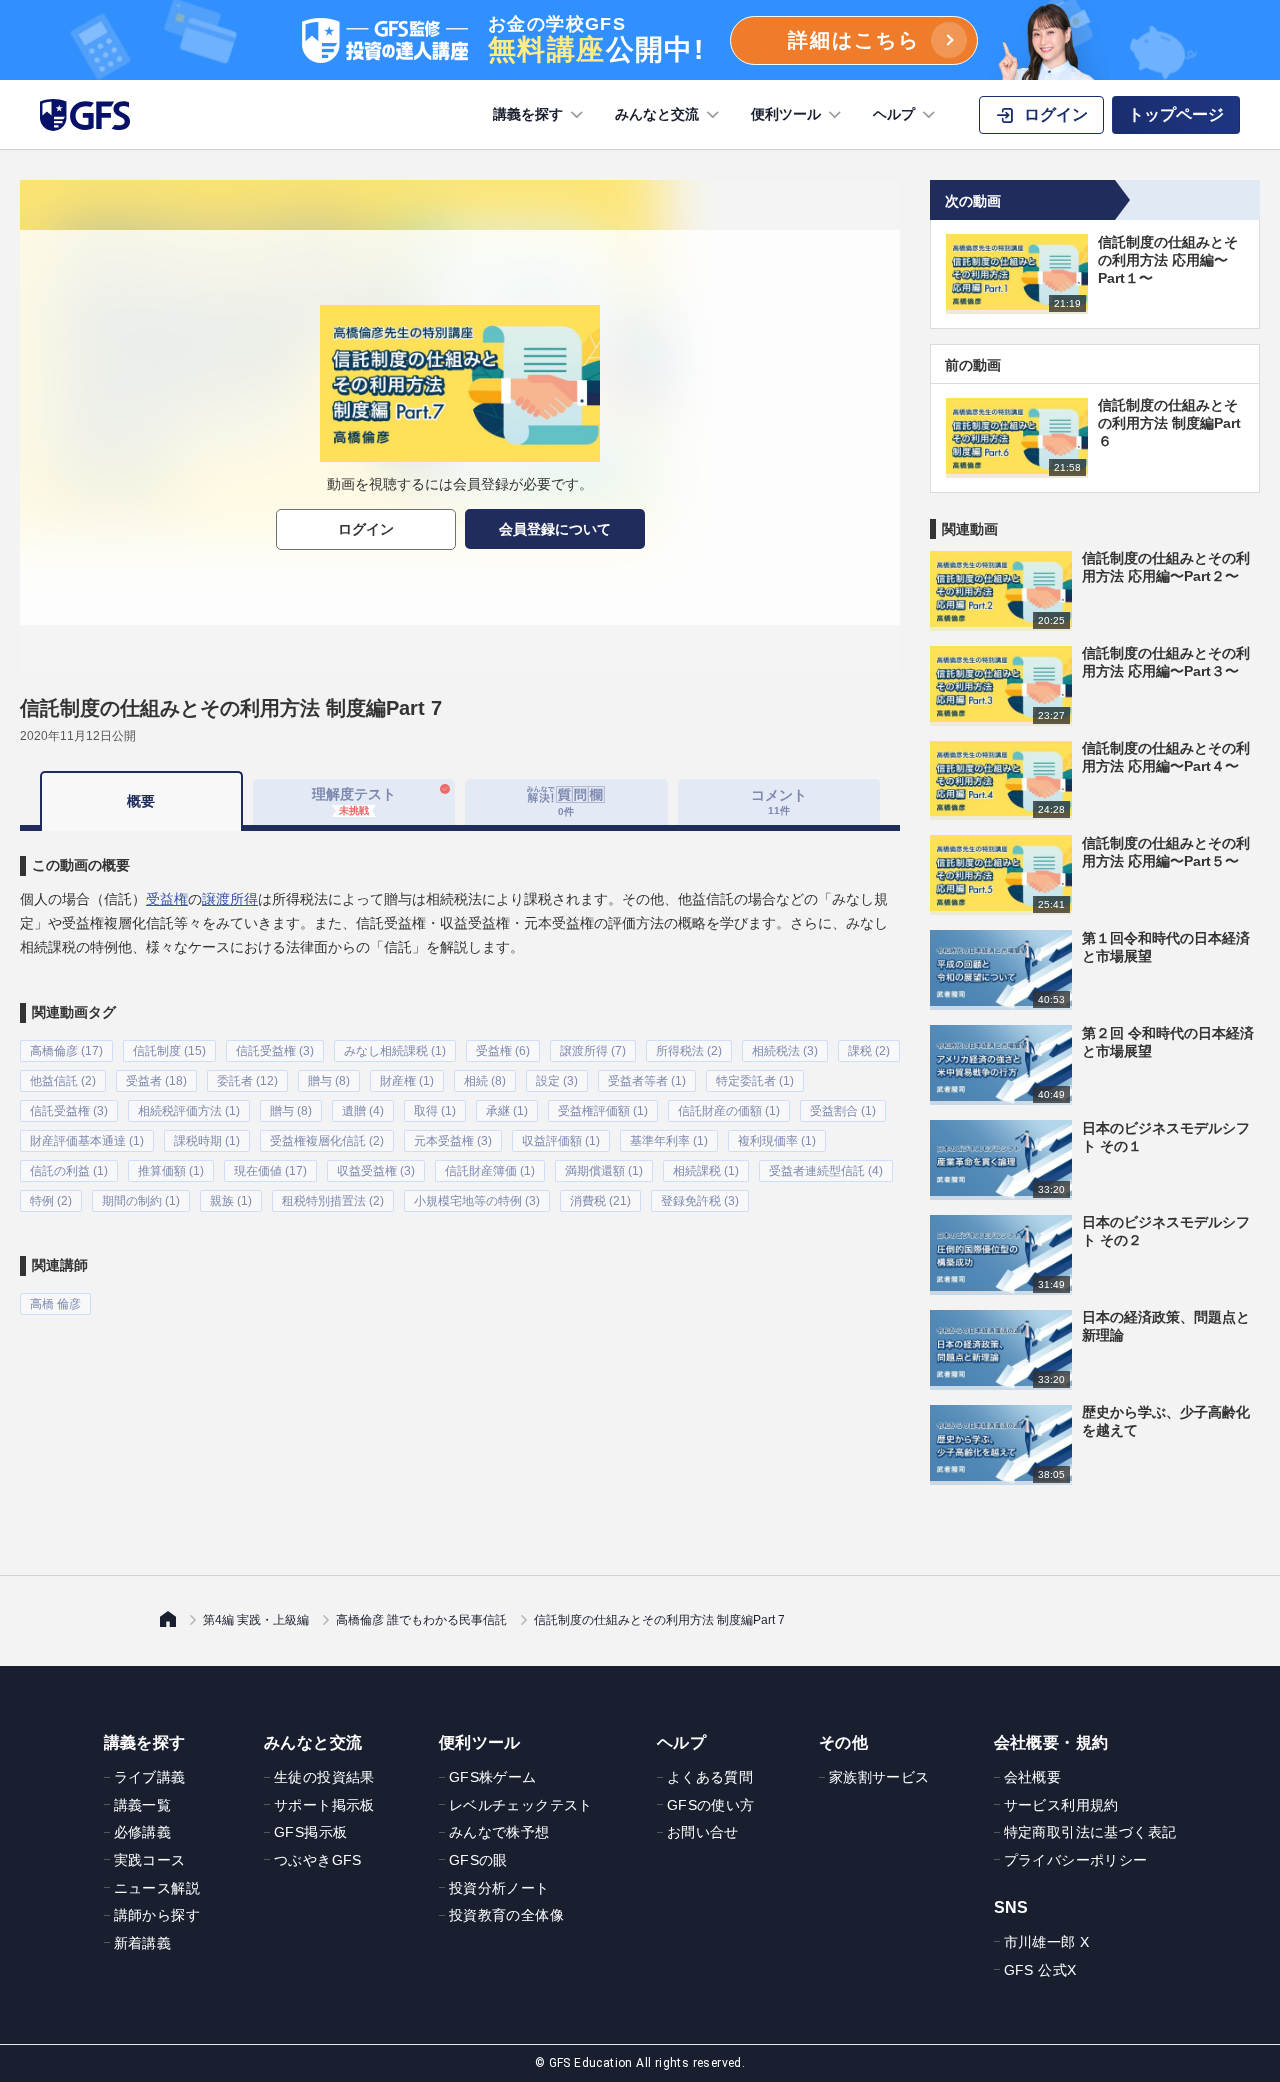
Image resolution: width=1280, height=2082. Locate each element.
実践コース (150, 1860)
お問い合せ (703, 1832)
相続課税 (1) (706, 1171)
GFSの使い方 (711, 1805)
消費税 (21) (600, 1201)
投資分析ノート (499, 1888)
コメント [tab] (779, 801)
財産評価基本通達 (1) (87, 1141)
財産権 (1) (407, 1081)
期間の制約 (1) (141, 1201)
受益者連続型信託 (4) (826, 1171)
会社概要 (1033, 1777)
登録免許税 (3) (700, 1201)
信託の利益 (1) (69, 1171)
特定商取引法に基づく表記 (1090, 1832)
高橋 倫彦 (55, 1304)
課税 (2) (869, 1051)
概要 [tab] (141, 801)
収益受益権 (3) (376, 1171)
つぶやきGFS (318, 1860)
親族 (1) (231, 1201)
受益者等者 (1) (647, 1081)
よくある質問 (710, 1777)
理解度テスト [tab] (354, 800)
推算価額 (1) (171, 1171)
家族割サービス (879, 1777)
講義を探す (528, 114)
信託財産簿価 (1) (490, 1171)
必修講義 (143, 1832)
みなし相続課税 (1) (395, 1051)
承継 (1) (507, 1111)
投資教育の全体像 (506, 1915)
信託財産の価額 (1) (729, 1111)
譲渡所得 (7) (593, 1051)
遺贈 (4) (363, 1111)
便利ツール (786, 114)
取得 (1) (435, 1111)
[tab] (566, 802)
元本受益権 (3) (453, 1141)
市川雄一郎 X (1047, 1942)
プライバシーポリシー (1076, 1860)
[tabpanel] (460, 1073)
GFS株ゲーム (493, 1777)
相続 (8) (485, 1081)
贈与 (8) (329, 1081)
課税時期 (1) (207, 1141)
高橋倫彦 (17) (66, 1051)
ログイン (366, 529)
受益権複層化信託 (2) (327, 1141)
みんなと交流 (657, 114)
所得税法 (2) (689, 1051)
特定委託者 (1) (755, 1081)
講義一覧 (143, 1805)
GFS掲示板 (310, 1832)
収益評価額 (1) (561, 1141)
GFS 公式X (1040, 1970)
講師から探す (157, 1915)
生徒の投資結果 (324, 1777)
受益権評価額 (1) (603, 1111)
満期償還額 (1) (604, 1171)
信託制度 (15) (169, 1051)
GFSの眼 (478, 1860)
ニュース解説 (157, 1888)
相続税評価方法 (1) (189, 1111)
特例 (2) (51, 1201)
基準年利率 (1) (669, 1141)
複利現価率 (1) (777, 1141)
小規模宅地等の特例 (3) (477, 1201)
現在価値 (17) (270, 1171)
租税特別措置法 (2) (333, 1201)
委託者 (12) (247, 1081)
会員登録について (555, 529)
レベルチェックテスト (521, 1805)
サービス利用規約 (1061, 1805)
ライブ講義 (150, 1777)
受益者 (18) (156, 1081)
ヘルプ (894, 114)
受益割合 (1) (843, 1111)
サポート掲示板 (324, 1805)
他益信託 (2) (63, 1081)
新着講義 (143, 1943)
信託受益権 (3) (275, 1051)
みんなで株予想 (499, 1832)
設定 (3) (557, 1081)
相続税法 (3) (785, 1051)
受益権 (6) (503, 1051)
